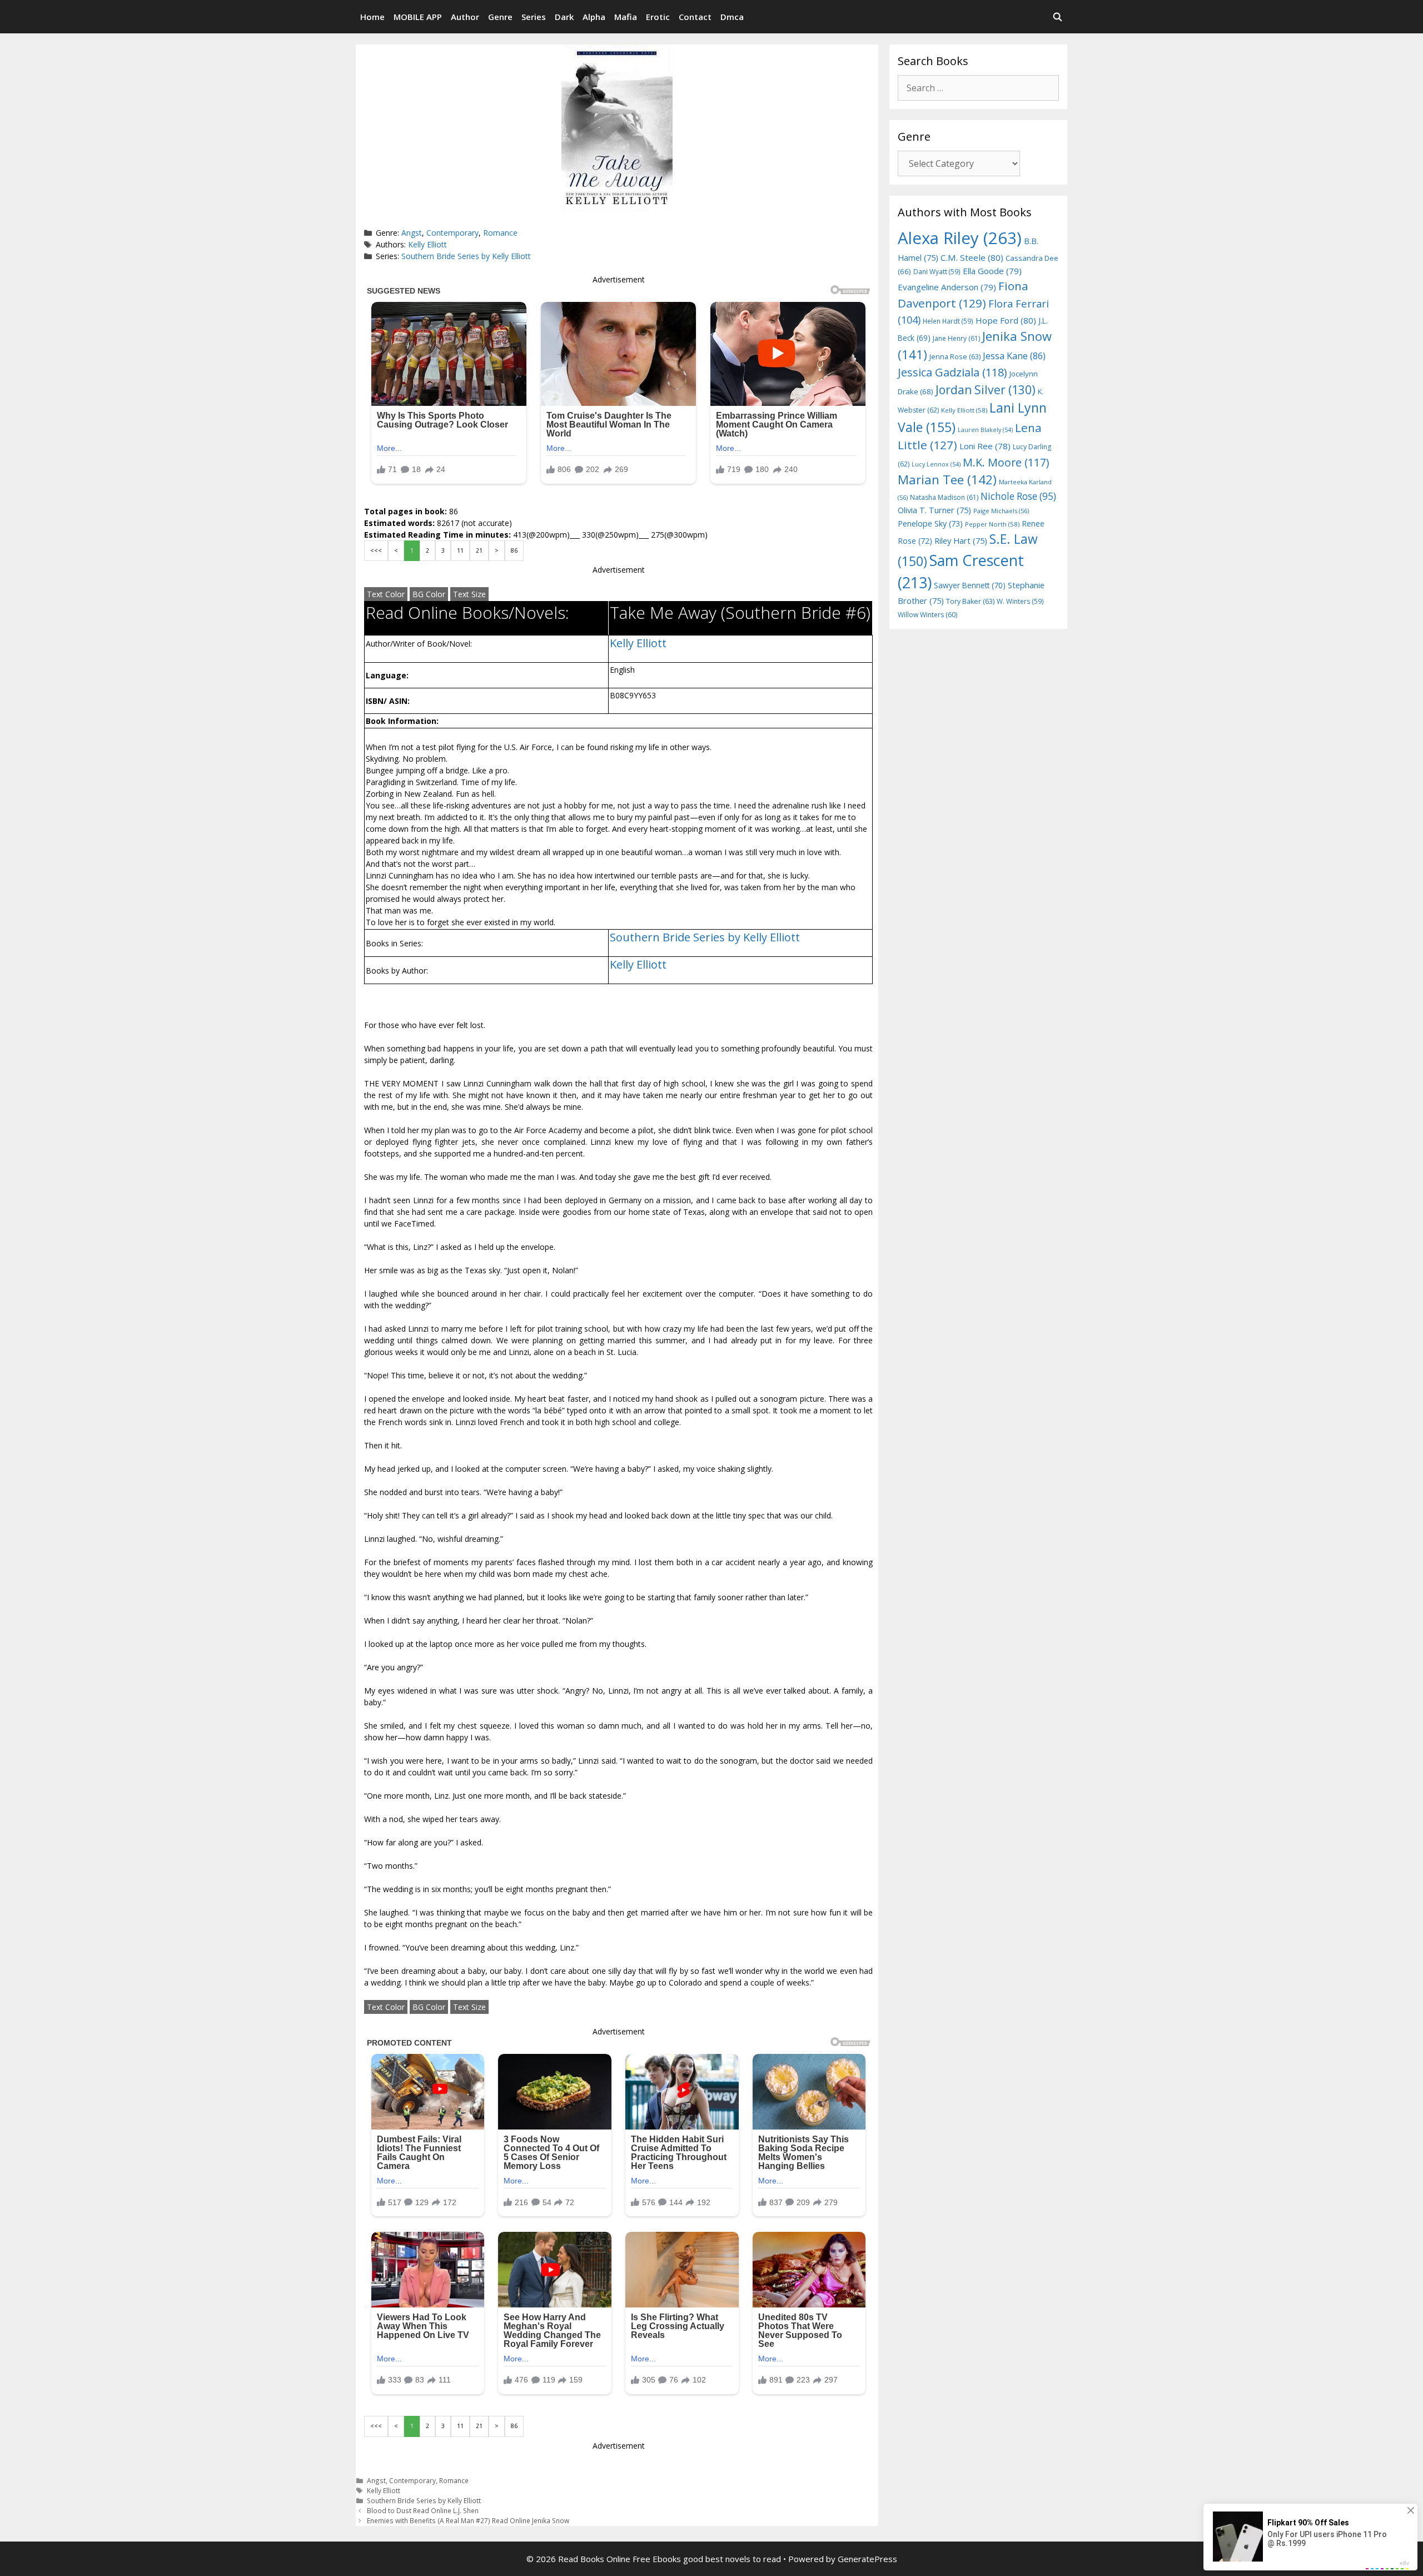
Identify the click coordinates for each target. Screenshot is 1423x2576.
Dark (564, 17)
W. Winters (1020, 601)
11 (460, 550)
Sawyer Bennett (970, 585)
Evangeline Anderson (947, 287)
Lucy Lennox (936, 464)
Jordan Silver (986, 389)
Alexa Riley (960, 238)
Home (372, 17)
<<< (376, 550)
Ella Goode (992, 271)
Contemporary (452, 233)
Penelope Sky (930, 523)
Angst (412, 233)
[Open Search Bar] (1058, 17)
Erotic (658, 17)
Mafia (626, 17)
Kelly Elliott (427, 244)
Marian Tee (947, 480)
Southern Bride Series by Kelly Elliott (466, 256)
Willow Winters (927, 615)
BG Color (429, 594)
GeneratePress (867, 2559)
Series (534, 17)
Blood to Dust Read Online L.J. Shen (423, 2510)
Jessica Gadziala (952, 372)
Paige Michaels (1001, 511)
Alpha (594, 17)
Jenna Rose (955, 357)
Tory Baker (970, 601)
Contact (695, 17)
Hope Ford (1006, 320)
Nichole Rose (1018, 496)
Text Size (469, 594)
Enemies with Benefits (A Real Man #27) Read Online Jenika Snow (468, 2520)
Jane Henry (956, 338)
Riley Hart (961, 541)
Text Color (386, 594)
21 (479, 550)
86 (514, 550)
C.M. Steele (972, 257)
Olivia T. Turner (934, 510)
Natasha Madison (944, 497)
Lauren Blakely (985, 430)
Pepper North (992, 524)
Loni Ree (985, 446)
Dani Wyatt (937, 271)
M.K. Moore (1006, 462)
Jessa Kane (1014, 356)
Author (465, 17)
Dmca (732, 17)
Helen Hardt (948, 321)
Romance (500, 233)
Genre (500, 17)
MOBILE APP (418, 17)
